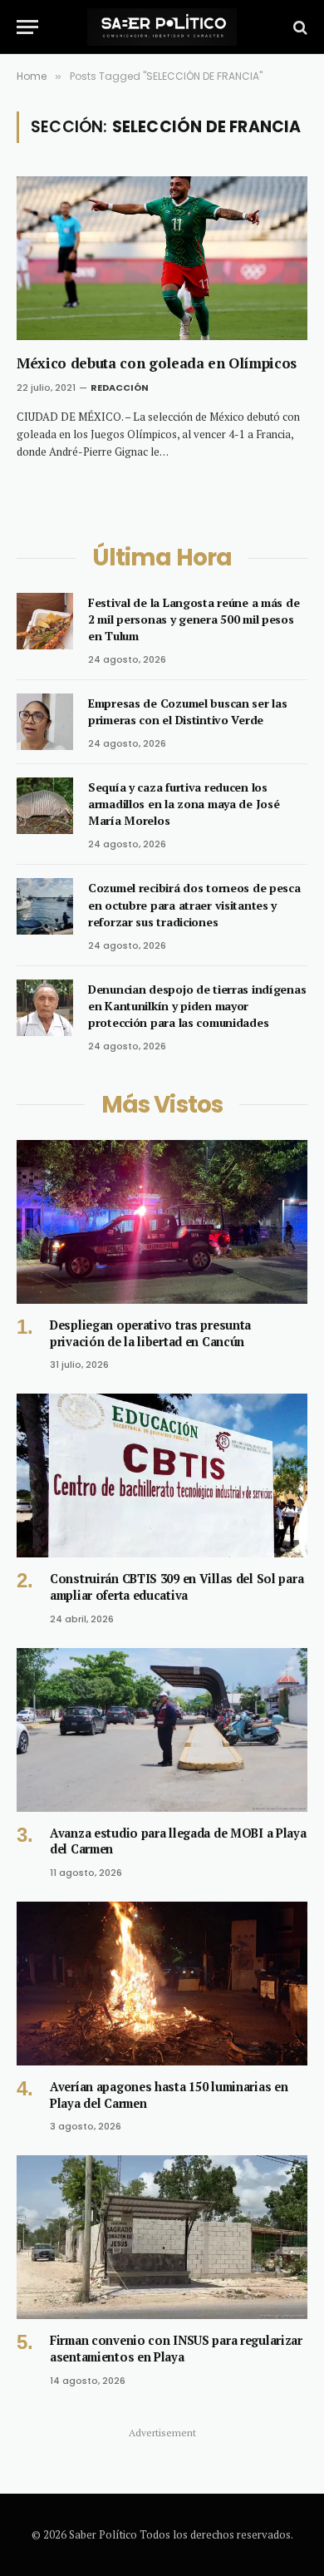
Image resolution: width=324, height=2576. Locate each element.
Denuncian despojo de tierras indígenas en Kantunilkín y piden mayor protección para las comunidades (197, 1006)
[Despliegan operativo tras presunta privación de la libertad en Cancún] (162, 1222)
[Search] (299, 27)
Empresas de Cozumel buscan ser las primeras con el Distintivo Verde (187, 711)
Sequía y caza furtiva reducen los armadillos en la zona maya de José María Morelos (184, 804)
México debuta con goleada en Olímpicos (157, 363)
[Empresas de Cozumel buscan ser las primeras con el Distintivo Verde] (45, 722)
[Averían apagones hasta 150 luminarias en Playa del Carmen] (162, 1984)
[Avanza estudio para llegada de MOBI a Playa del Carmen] (162, 1730)
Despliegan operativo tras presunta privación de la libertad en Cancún (150, 1333)
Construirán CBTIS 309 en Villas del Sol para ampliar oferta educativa (177, 1587)
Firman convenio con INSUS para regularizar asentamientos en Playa (176, 2349)
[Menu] (27, 27)
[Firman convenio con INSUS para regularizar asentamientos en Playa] (162, 2237)
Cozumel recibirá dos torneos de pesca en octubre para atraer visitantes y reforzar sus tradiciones (194, 904)
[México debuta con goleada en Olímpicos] (162, 258)
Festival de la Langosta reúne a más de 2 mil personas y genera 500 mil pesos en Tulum (194, 619)
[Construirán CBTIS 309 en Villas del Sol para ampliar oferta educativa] (162, 1476)
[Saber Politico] (162, 27)
